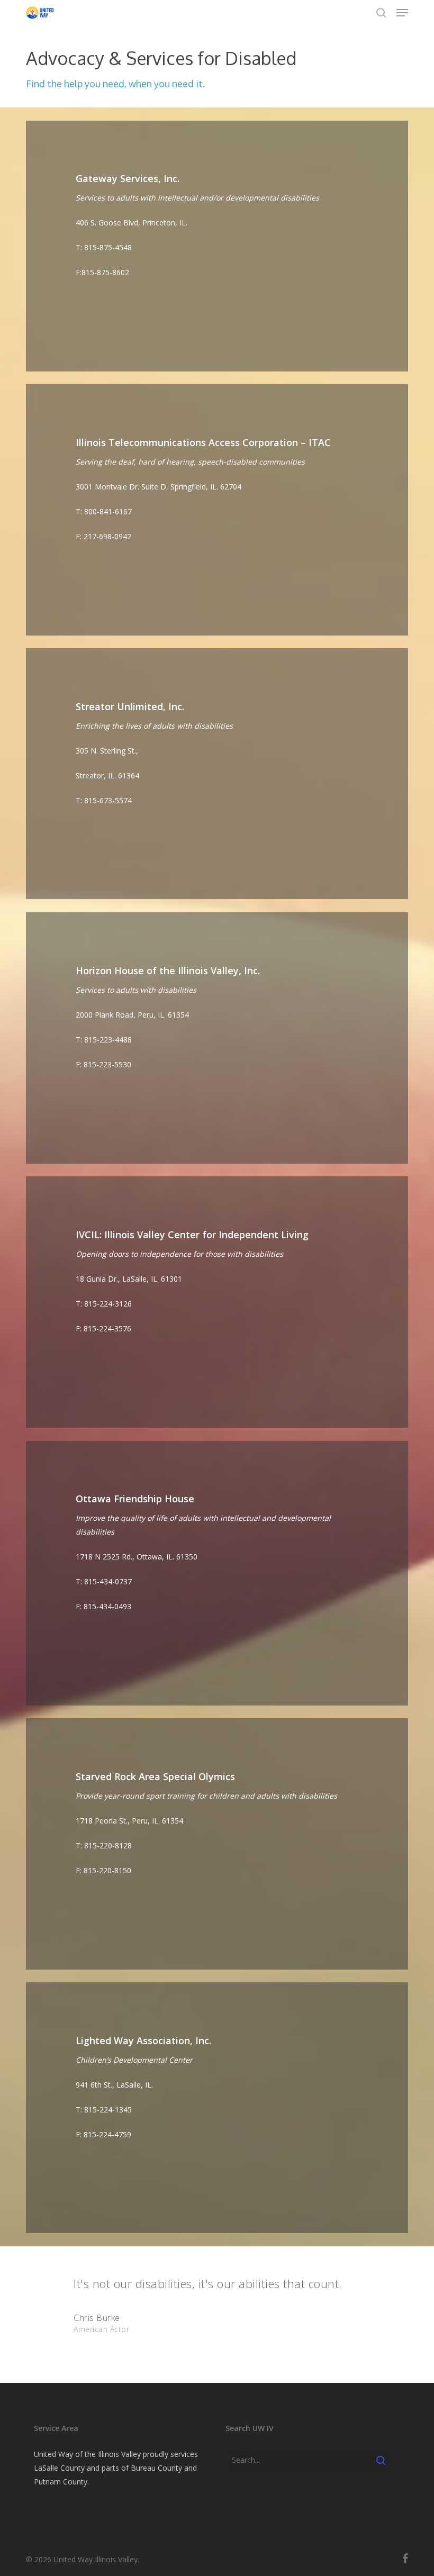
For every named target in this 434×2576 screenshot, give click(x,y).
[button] (402, 13)
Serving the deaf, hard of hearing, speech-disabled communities (190, 462)
